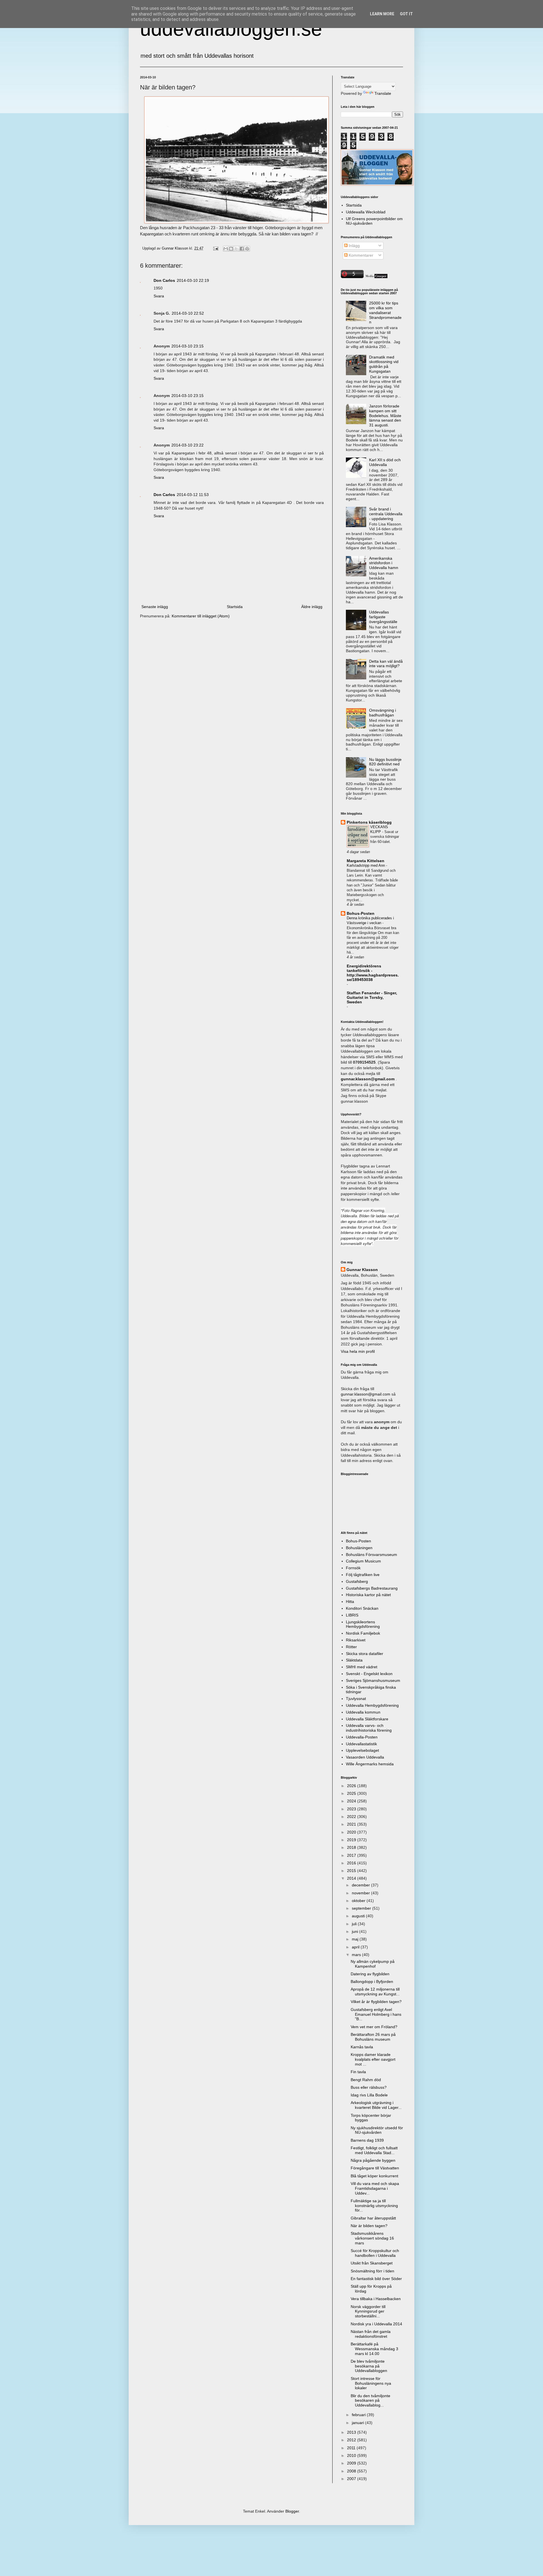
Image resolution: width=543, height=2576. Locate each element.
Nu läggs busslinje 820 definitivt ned (385, 762)
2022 (352, 1817)
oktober (359, 1901)
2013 (352, 2432)
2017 (352, 1855)
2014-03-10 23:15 (188, 346)
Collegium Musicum (363, 1561)
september (362, 1908)
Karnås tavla (362, 2047)
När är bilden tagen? (369, 2226)
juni (355, 1931)
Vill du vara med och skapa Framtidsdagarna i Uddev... (375, 2188)
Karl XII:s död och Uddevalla (385, 462)
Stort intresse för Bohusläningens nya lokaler (371, 2383)
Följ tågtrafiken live (363, 1575)
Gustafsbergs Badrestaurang (372, 1588)
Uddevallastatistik (361, 1744)
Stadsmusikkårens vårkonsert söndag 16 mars (372, 2238)
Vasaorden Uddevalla (365, 1757)
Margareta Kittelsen (366, 861)
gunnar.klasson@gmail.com (366, 1394)
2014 (352, 1878)
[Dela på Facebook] (242, 249)
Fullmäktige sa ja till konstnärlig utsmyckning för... (374, 2206)
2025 (352, 1793)
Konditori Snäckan (362, 1608)
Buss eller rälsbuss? (369, 2087)
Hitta (350, 1602)
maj (356, 1939)
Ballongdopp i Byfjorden (372, 1982)
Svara (159, 296)
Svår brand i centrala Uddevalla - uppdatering (386, 514)
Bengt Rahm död (366, 2080)
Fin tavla (358, 2072)
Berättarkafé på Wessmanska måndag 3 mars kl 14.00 (374, 2349)
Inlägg (354, 246)
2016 (352, 1863)
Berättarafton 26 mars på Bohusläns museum (373, 2037)
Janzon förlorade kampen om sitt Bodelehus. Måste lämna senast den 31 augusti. (385, 416)
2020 (352, 1832)
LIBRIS (352, 1615)
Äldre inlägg (312, 607)
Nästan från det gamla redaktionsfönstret (371, 2334)
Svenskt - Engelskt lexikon (369, 1674)
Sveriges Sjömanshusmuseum (373, 1680)
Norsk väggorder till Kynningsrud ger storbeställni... (368, 2311)
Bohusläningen (359, 1548)
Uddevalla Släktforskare (367, 1719)
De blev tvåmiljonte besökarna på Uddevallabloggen (369, 2366)
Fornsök (353, 1568)
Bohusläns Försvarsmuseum (371, 1555)
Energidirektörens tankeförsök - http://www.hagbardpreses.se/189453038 (373, 973)
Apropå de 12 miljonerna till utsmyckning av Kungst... (375, 1992)
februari (359, 2415)
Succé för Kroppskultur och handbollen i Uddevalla (375, 2253)
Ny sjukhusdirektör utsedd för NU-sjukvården (377, 2130)
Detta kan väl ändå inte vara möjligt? (386, 664)
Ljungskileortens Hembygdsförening (363, 1624)
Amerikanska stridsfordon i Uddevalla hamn (384, 563)
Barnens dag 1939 (367, 2140)
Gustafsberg (357, 1581)
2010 (352, 2455)
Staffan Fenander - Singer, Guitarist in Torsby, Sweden (372, 997)
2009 (352, 2463)
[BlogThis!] (231, 249)
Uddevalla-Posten (362, 1737)
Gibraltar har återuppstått (373, 2218)
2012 (352, 2440)
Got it (406, 14)
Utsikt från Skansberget (372, 2263)
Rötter (351, 1647)
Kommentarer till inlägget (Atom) (201, 616)
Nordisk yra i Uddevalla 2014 (376, 2324)
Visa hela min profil (358, 1351)
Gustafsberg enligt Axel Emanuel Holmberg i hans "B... (376, 2014)
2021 (352, 1824)
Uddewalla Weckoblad (366, 212)
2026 (352, 1786)
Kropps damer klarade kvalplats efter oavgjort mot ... (373, 2059)
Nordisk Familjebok (363, 1633)
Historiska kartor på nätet (368, 1595)
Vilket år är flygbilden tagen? (376, 2002)
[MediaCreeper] (376, 277)
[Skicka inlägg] (216, 248)
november (361, 1893)
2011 (352, 2448)
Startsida (235, 607)
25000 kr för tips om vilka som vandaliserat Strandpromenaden (385, 313)
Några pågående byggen (373, 2160)
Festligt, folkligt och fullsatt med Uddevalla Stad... (374, 2150)
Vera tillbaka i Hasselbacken (376, 2299)
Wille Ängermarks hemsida (370, 1764)
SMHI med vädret (362, 1667)
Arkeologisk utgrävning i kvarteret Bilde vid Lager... (376, 2105)
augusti (359, 1916)
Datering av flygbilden (370, 1974)
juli (355, 1924)
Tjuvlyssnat (356, 1699)
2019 (352, 1840)
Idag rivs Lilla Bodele (369, 2095)
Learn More (382, 14)
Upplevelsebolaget (362, 1750)
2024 (352, 1801)
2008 (352, 2471)
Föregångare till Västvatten (375, 2168)
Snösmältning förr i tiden (372, 2271)
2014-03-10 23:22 (188, 445)
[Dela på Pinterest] (247, 249)
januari (358, 2423)
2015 (352, 1871)
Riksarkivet (356, 1640)
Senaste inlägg (155, 607)
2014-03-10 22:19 (193, 280)
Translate (383, 93)
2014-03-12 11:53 (193, 495)
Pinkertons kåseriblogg (369, 822)
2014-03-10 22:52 (188, 313)
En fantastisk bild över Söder (376, 2279)
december (361, 1885)
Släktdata (354, 1660)
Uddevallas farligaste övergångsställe (383, 617)
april (356, 1947)
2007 (352, 2479)
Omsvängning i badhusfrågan (383, 713)
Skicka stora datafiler (365, 1654)
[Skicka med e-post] (226, 249)
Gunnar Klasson (362, 1270)
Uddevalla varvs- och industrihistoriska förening (369, 1728)
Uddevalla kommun (363, 1712)
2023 (352, 1809)
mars (357, 1955)
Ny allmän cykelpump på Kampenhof (373, 1964)
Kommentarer (360, 255)
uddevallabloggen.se (231, 29)
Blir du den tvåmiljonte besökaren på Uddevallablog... (370, 2401)
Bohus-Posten (361, 913)
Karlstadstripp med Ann (366, 865)
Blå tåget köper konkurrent (374, 2176)
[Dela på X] (236, 249)
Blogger (292, 2511)
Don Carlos (164, 280)
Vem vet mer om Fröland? (374, 2027)
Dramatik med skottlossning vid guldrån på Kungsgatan (384, 364)
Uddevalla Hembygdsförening (372, 1705)
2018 (352, 1847)
